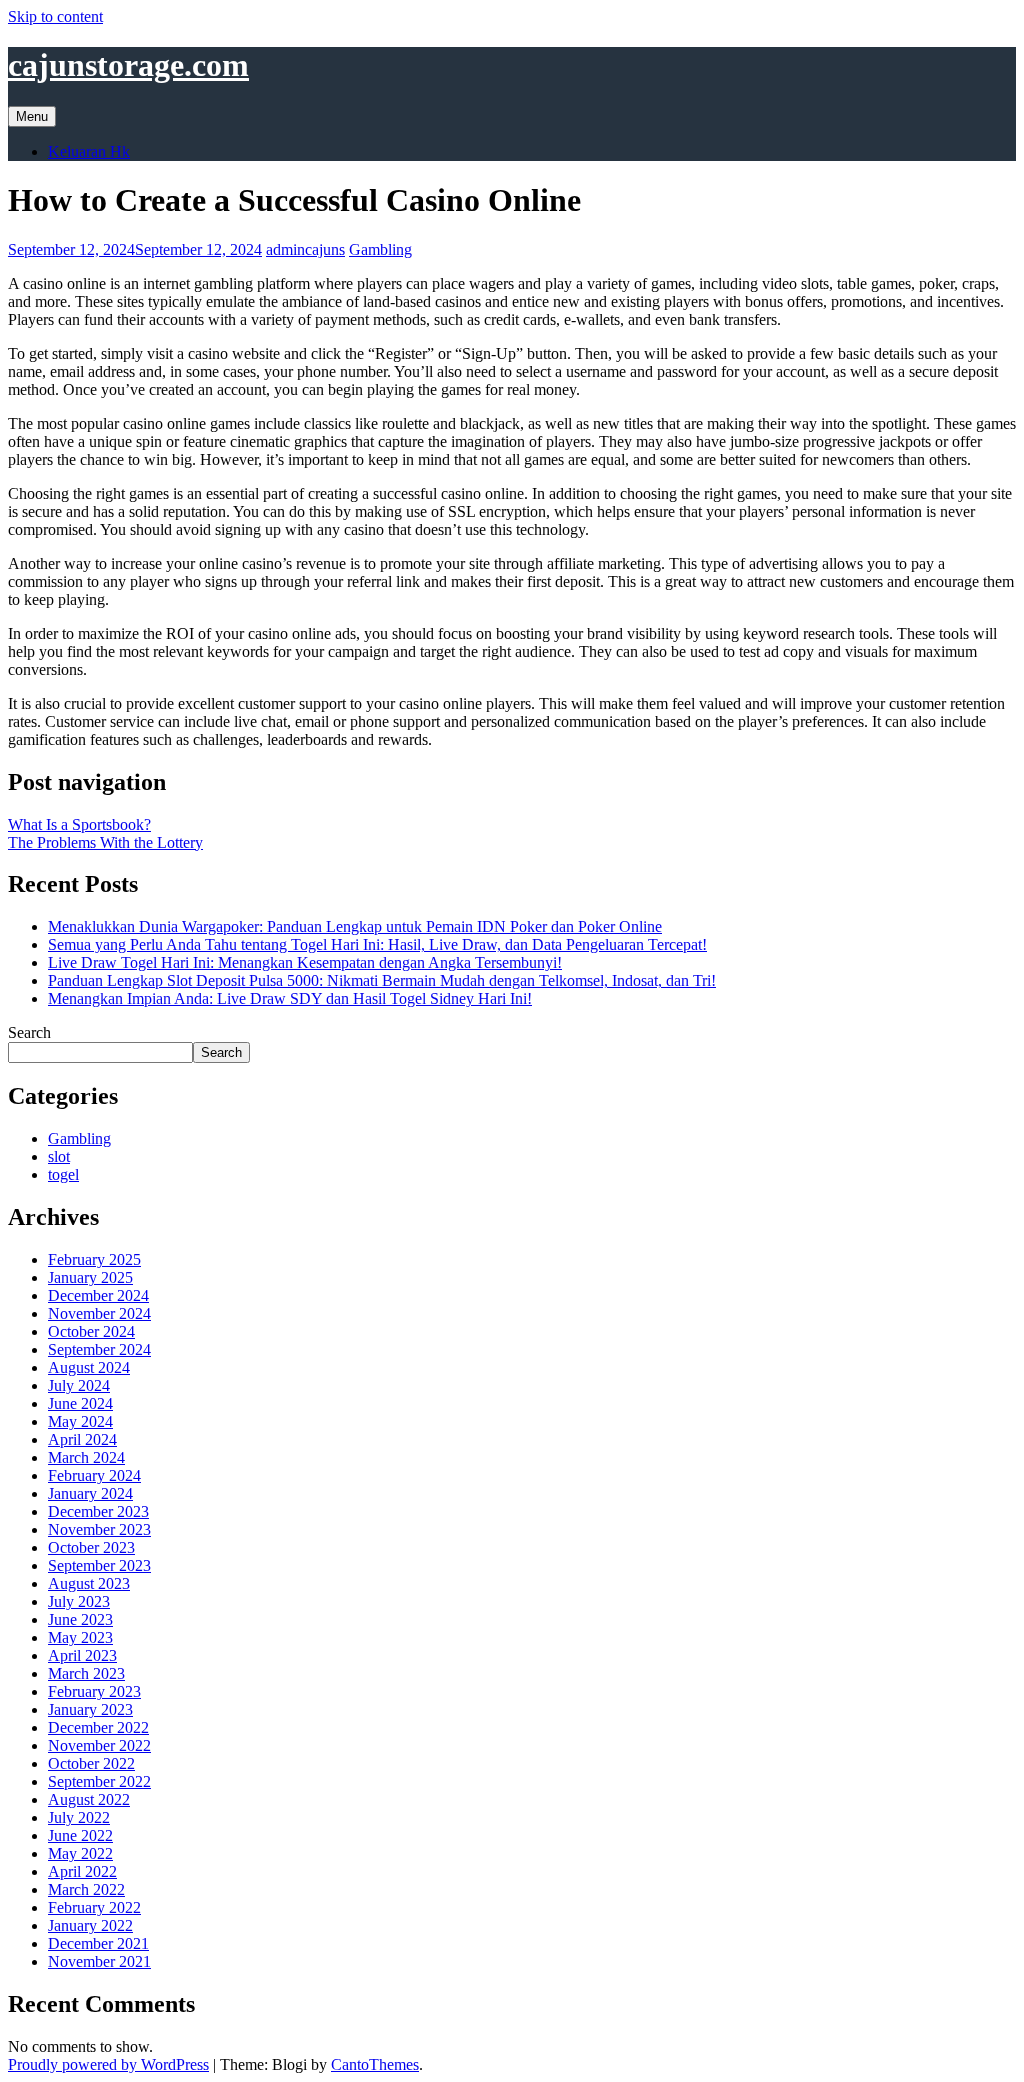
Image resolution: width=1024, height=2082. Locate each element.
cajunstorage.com (128, 65)
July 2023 (79, 1601)
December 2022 (98, 1727)
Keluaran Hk (89, 151)
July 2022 (79, 1817)
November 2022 (99, 1745)
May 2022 (80, 1853)
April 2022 (82, 1871)
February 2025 (94, 1259)
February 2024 (94, 1475)
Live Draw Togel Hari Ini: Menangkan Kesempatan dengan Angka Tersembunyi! (305, 962)
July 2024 (79, 1385)
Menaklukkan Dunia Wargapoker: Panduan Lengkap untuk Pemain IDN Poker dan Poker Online (355, 926)
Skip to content (55, 16)
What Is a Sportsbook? (79, 824)
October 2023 (91, 1547)
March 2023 (86, 1673)
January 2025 (90, 1277)
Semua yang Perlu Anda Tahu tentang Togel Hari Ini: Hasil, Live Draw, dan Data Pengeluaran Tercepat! (377, 944)
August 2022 (89, 1799)
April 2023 (82, 1655)
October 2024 (91, 1331)
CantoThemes (375, 2064)
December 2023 (98, 1511)
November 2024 (99, 1313)
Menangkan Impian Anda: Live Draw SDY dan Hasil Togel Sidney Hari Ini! (290, 998)
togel (63, 1174)
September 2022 (99, 1781)
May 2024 (80, 1421)
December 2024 (98, 1295)
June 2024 (80, 1403)
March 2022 (86, 1889)
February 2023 (94, 1691)
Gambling (380, 249)
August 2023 (89, 1583)
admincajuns (305, 249)
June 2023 (80, 1619)
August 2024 (89, 1367)
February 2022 (94, 1907)
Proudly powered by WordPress (108, 2064)
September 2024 (99, 1349)
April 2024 (82, 1439)
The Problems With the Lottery (105, 842)
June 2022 (80, 1835)
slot (59, 1156)
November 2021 (99, 1961)
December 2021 (98, 1943)
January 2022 (90, 1925)
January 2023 (90, 1709)
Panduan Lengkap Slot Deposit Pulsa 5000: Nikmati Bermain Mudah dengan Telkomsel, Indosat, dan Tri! (382, 980)
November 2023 (99, 1529)
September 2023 (99, 1565)
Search (29, 1032)
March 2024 (86, 1457)
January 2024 (90, 1493)
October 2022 (91, 1763)
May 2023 (80, 1637)
